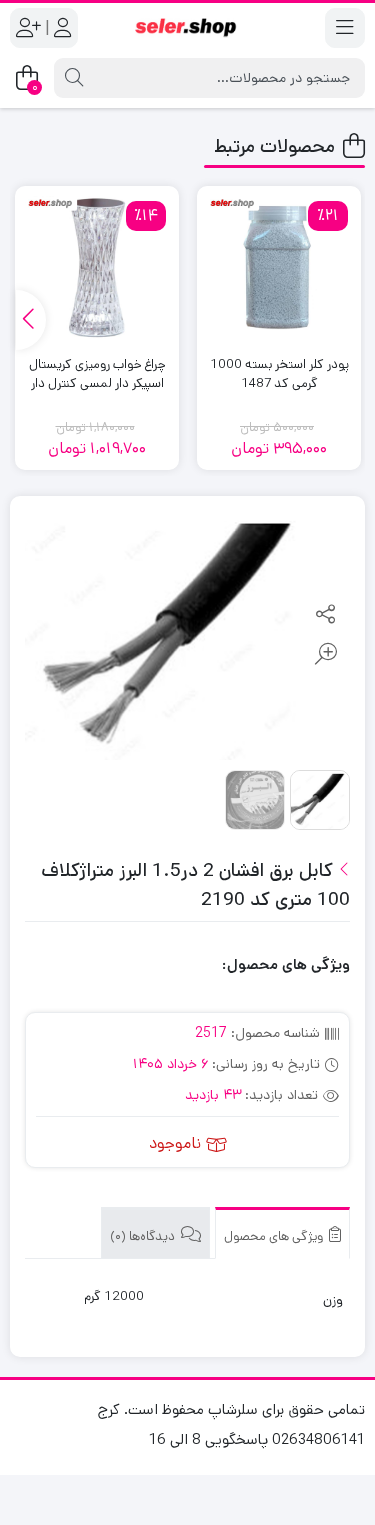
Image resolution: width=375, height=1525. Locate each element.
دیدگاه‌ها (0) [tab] (144, 1236)
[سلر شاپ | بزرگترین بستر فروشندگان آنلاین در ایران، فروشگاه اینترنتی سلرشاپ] (187, 28)
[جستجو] (74, 78)
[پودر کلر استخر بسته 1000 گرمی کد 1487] (279, 268)
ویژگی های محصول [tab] (275, 1236)
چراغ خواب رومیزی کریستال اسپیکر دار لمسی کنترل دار (97, 374)
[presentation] (31, 320)
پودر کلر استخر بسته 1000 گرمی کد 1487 (279, 374)
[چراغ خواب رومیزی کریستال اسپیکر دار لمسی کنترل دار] (97, 268)
